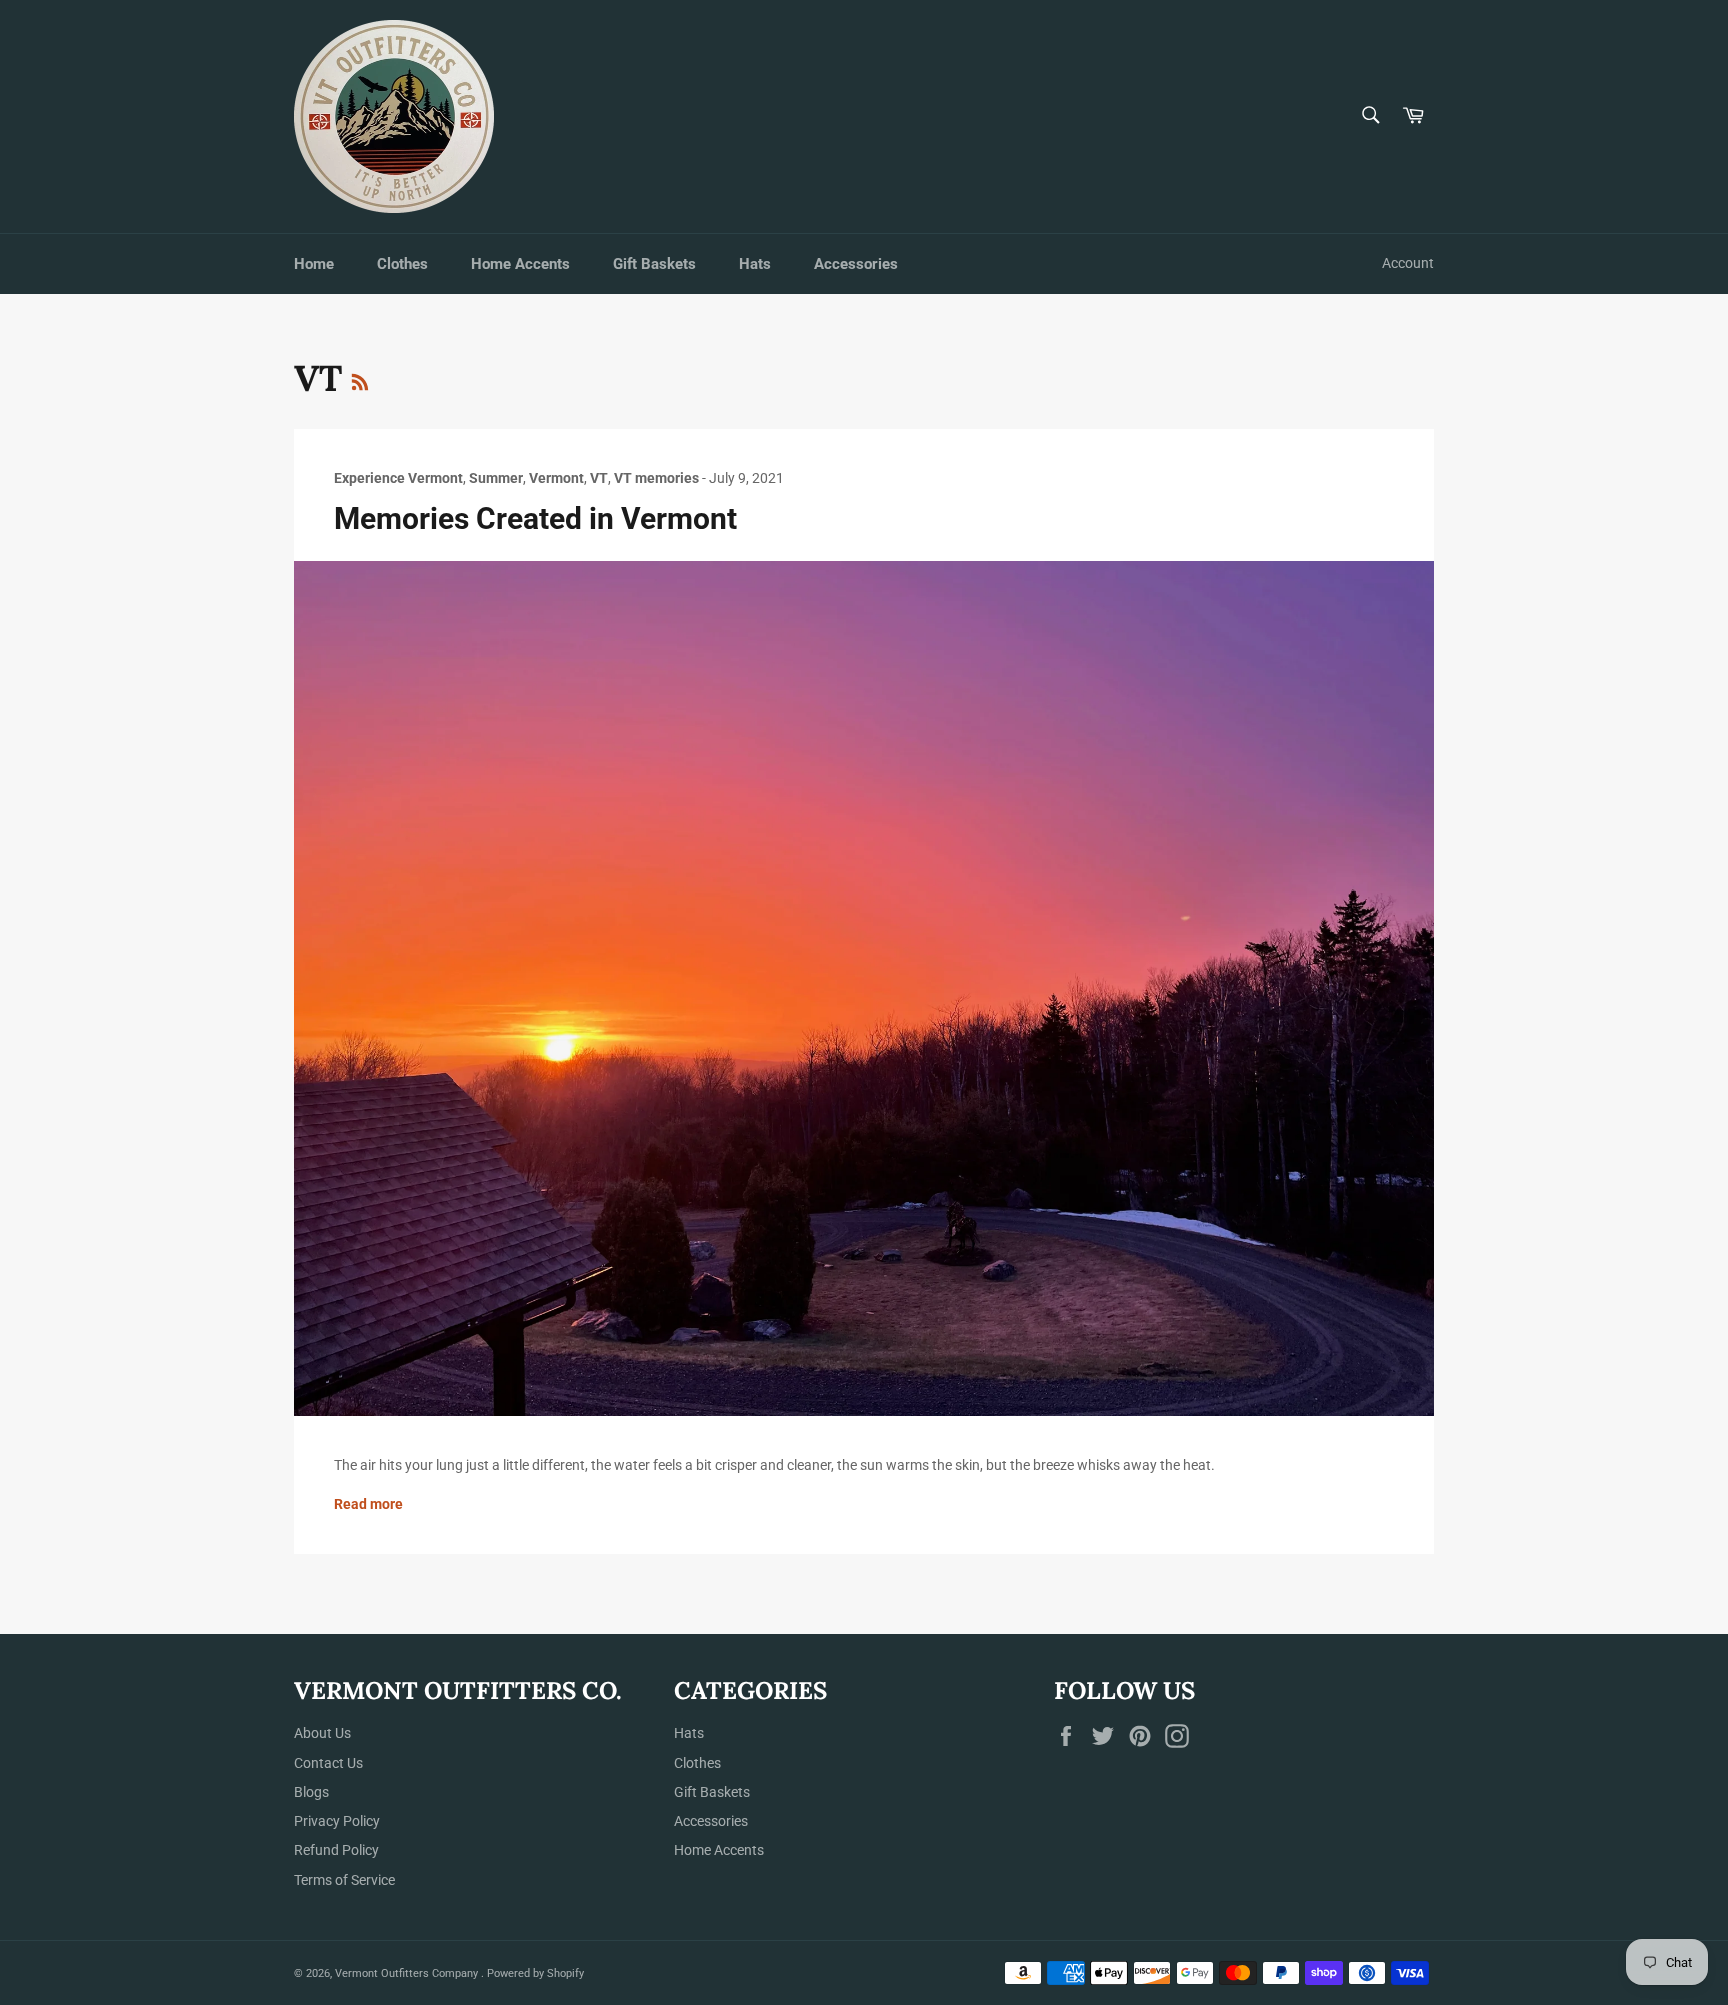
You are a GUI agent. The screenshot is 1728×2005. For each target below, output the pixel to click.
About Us (322, 1733)
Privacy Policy (337, 1821)
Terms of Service (344, 1880)
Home (314, 264)
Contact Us (328, 1763)
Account (1408, 263)
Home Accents (520, 264)
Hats (755, 264)
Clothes (402, 264)
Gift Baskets (654, 264)
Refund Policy (336, 1850)
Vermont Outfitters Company (408, 1973)
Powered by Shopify (535, 1973)
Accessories (856, 264)
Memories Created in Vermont (535, 518)
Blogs (311, 1792)
